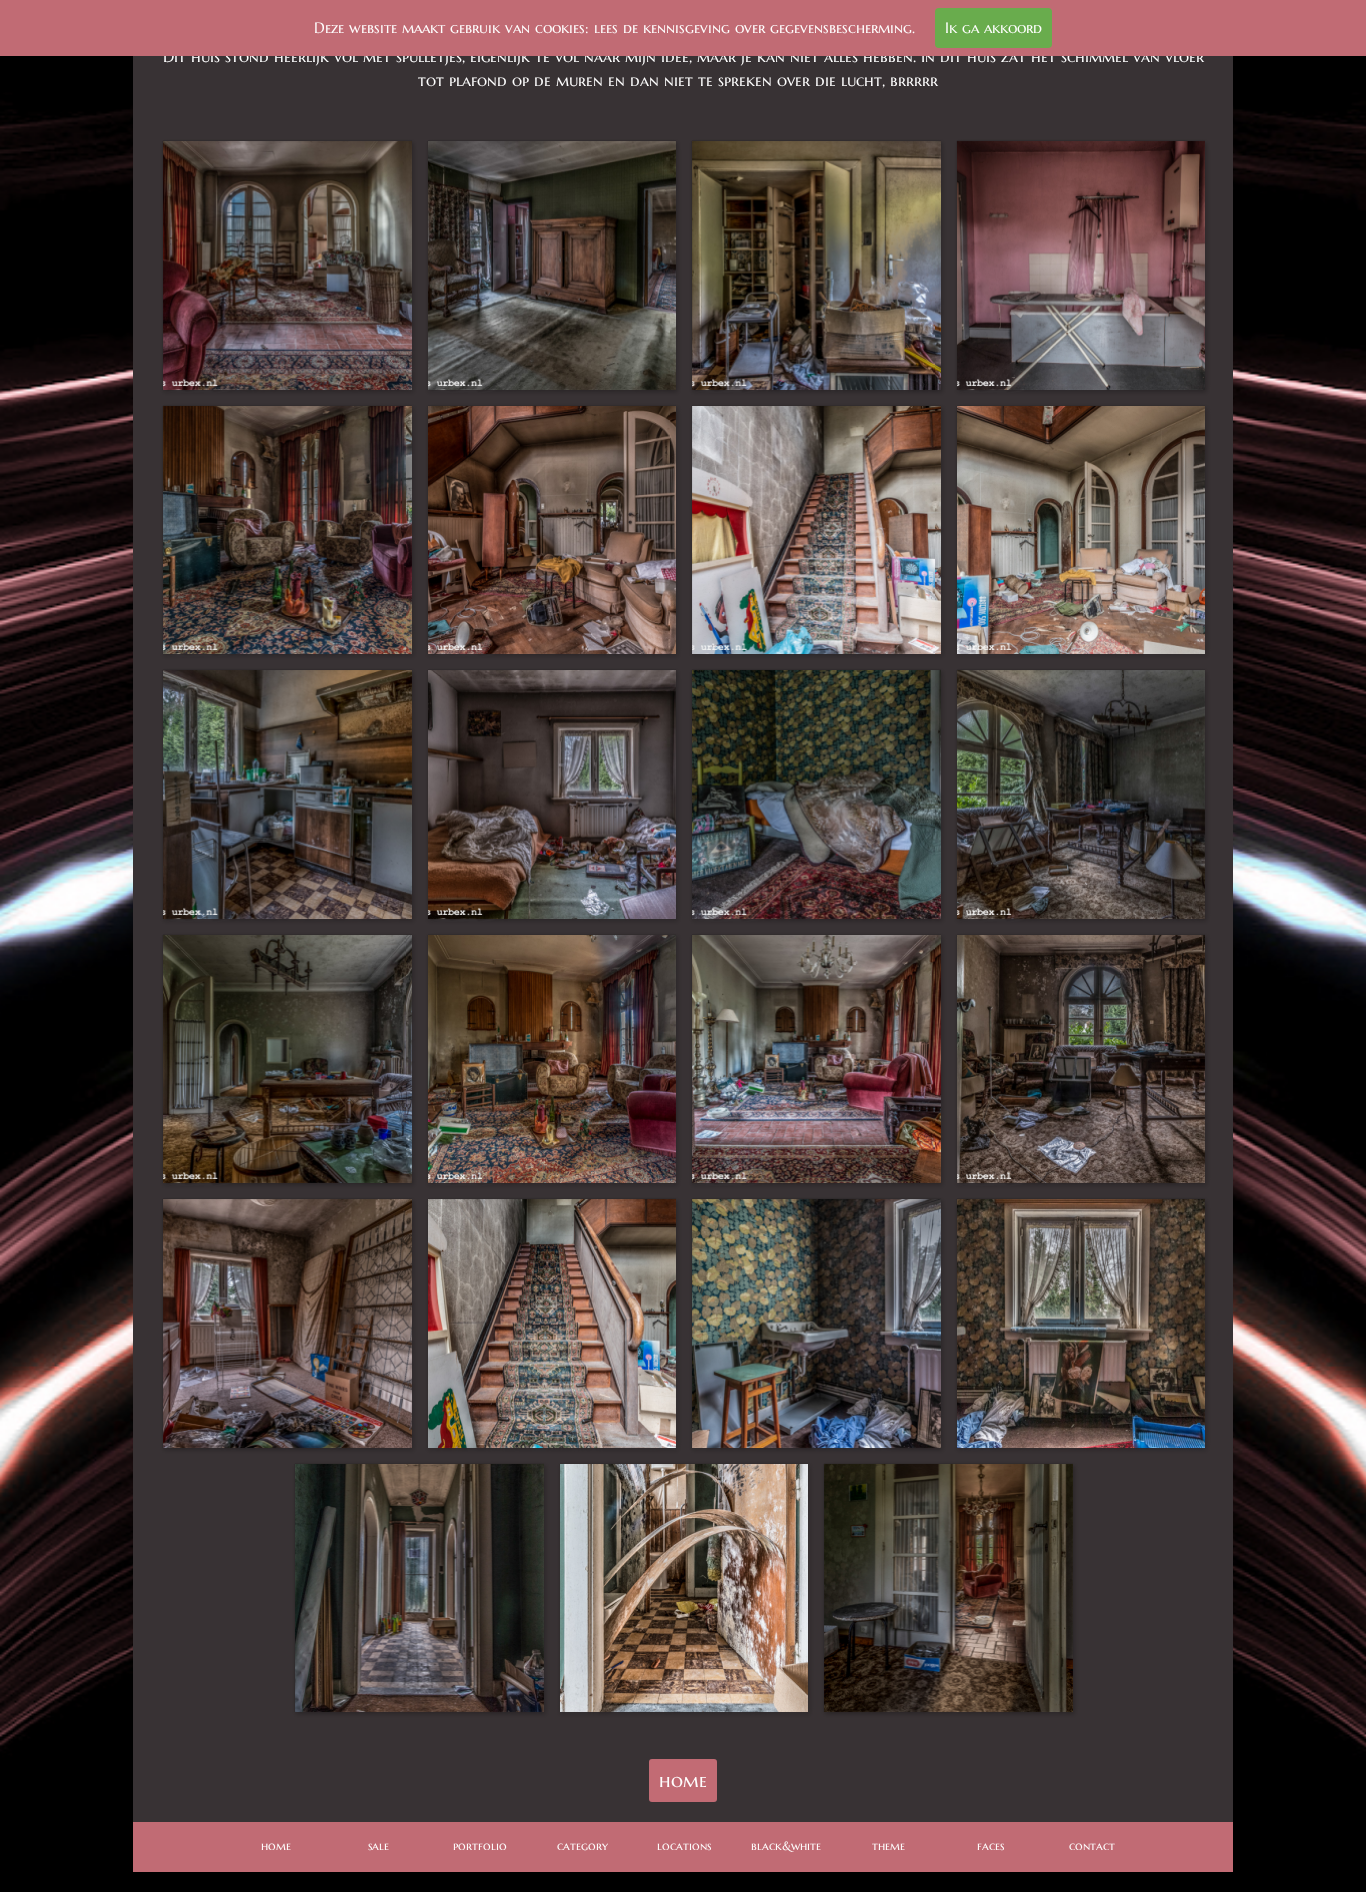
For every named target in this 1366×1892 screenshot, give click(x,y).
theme (888, 1845)
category (582, 1845)
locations (684, 1845)
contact (1092, 1845)
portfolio (480, 1845)
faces (990, 1845)
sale (378, 1845)
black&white (786, 1845)
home (683, 1780)
